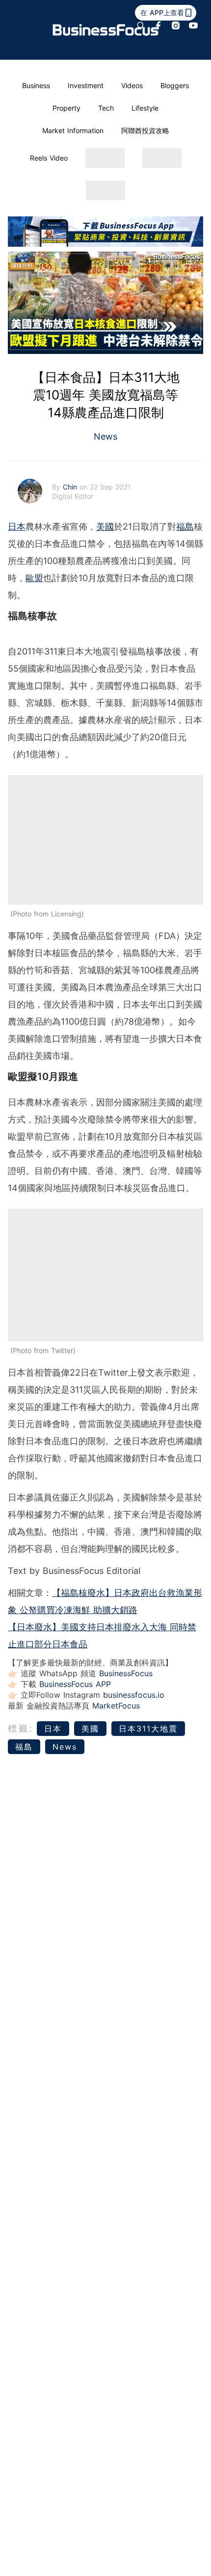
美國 (105, 527)
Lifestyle (145, 108)
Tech (106, 108)
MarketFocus (116, 1706)
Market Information (73, 130)
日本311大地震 (148, 1729)
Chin (71, 487)
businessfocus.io (134, 1695)
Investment (86, 85)
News (105, 436)
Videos (132, 85)
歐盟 (34, 578)
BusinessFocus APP (75, 1684)
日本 (17, 527)
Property (66, 108)
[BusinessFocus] (106, 30)
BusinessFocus (126, 1673)
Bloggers (175, 85)
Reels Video (49, 158)
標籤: (21, 1728)
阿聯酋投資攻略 (145, 130)
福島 (185, 527)
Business (36, 85)
